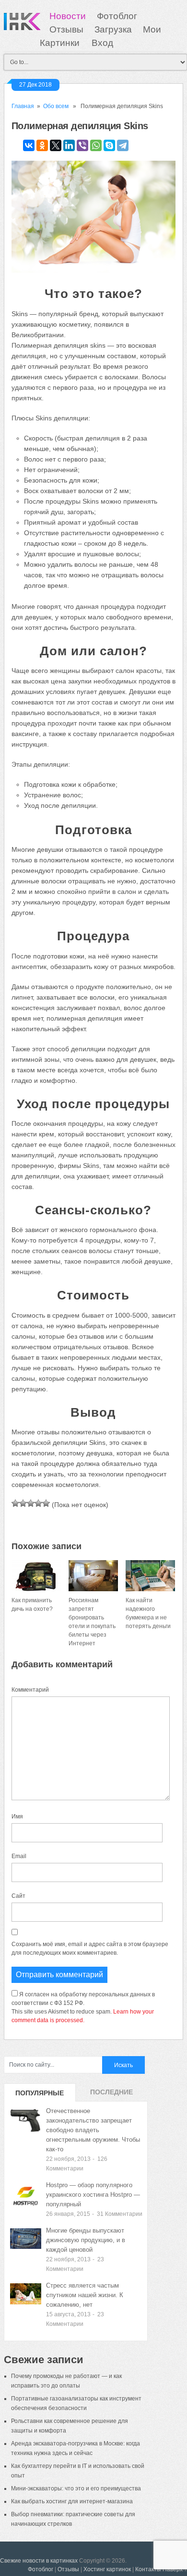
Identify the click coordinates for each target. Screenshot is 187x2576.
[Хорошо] (38, 1503)
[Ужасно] (15, 1503)
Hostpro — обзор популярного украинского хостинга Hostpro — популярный (93, 2195)
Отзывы (66, 29)
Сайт (18, 1896)
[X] (56, 145)
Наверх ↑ (175, 2569)
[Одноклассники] (42, 145)
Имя (17, 1816)
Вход (102, 43)
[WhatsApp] (96, 145)
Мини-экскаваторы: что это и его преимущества (76, 2488)
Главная (23, 106)
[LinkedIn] (69, 145)
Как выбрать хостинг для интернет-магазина (72, 2501)
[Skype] (109, 145)
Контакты (148, 2569)
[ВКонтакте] (29, 145)
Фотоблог (117, 16)
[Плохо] (23, 1503)
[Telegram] (123, 145)
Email (19, 1856)
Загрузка (113, 29)
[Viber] (82, 145)
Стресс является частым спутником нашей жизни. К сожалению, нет (85, 2295)
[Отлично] (46, 1503)
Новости (68, 16)
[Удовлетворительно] (31, 1503)
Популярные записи (40, 2095)
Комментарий (30, 1690)
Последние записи (111, 2095)
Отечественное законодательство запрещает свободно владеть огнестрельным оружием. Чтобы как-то (93, 2130)
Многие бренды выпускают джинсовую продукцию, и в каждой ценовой (86, 2240)
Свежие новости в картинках (39, 2561)
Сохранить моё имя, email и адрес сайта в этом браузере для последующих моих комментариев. (90, 1949)
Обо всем (56, 106)
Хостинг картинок (107, 2569)
